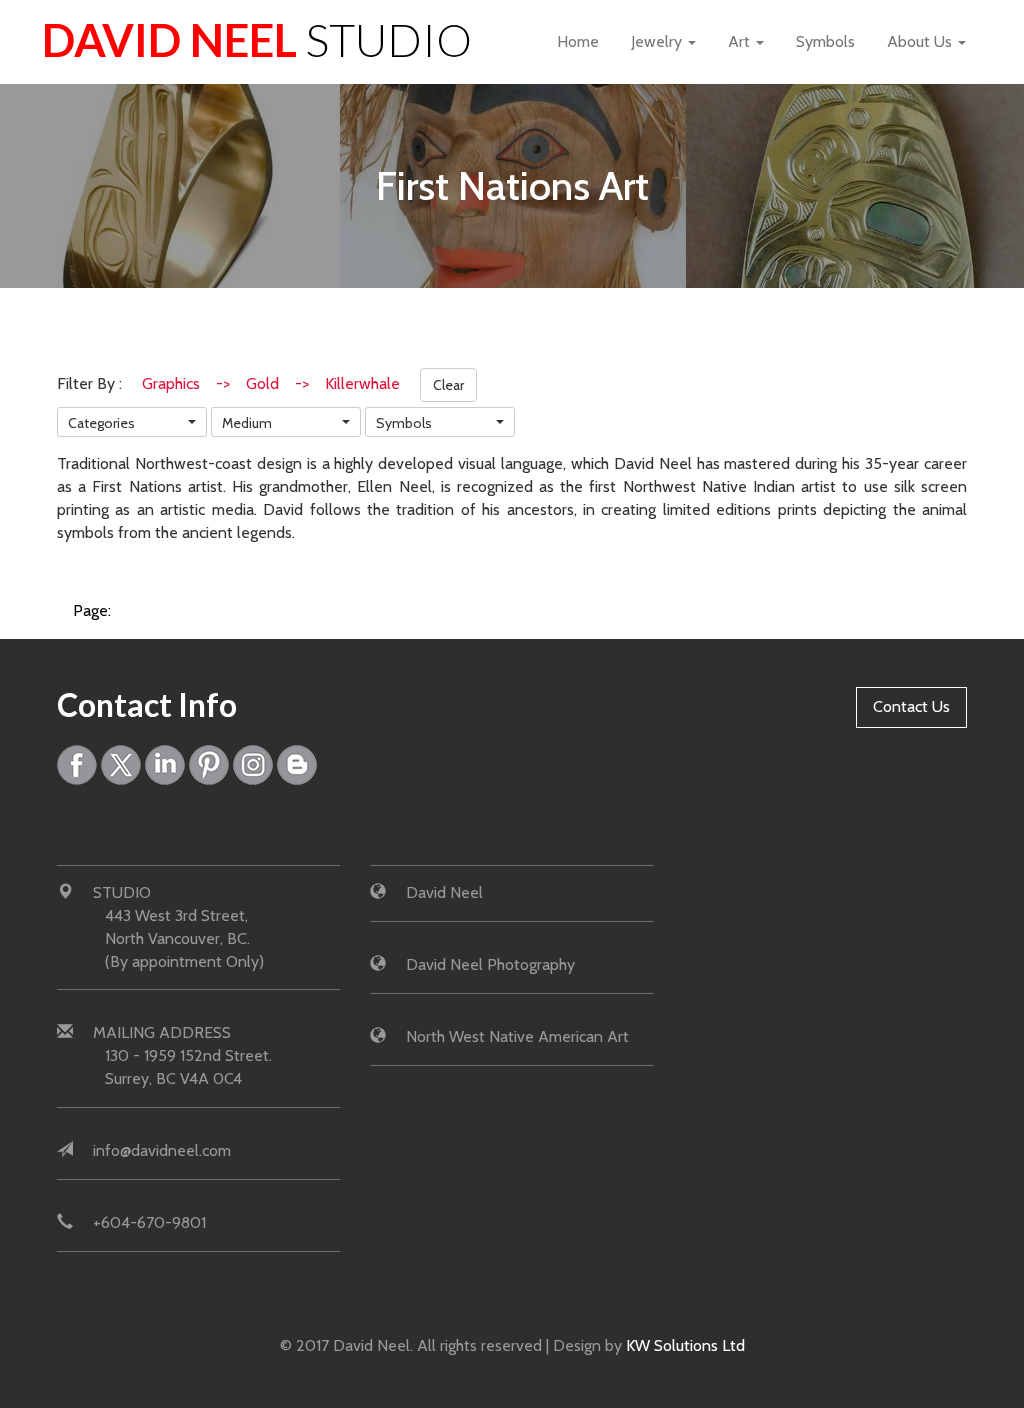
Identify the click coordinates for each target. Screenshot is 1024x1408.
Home (578, 41)
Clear (448, 385)
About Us (921, 41)
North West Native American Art (517, 1036)
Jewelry (658, 41)
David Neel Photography (490, 964)
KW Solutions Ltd (685, 1345)
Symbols (825, 41)
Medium (247, 423)
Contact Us (911, 706)
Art (741, 41)
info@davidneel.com (162, 1150)
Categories (101, 423)
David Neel (257, 40)
